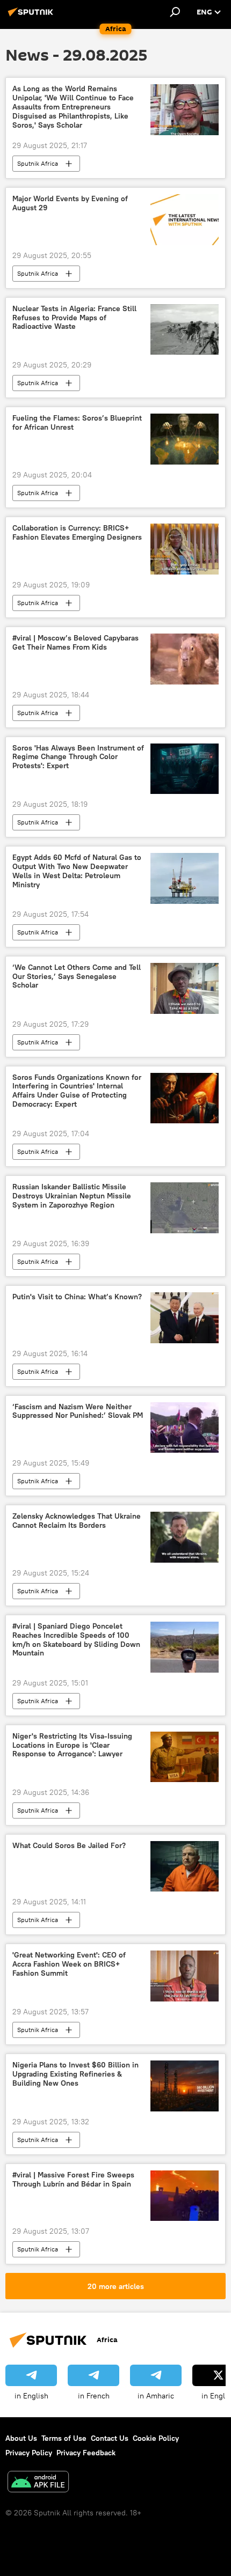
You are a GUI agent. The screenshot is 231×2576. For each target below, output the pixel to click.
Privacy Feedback (86, 2453)
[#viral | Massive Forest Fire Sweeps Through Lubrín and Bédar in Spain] (185, 2196)
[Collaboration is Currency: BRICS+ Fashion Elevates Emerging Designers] (185, 549)
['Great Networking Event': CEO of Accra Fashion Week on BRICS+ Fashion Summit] (185, 1976)
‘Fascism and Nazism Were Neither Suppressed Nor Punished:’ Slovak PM (78, 1411)
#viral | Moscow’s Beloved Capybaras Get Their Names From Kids (75, 643)
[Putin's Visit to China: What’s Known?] (185, 1318)
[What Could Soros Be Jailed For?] (185, 1866)
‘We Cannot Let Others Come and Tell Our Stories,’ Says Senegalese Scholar (77, 977)
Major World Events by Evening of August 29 (70, 203)
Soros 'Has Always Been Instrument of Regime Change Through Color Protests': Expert (78, 757)
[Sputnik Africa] (32, 16)
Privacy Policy (29, 2453)
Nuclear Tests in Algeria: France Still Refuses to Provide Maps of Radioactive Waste (74, 318)
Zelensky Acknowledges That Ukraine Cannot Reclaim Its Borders (77, 1521)
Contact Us (110, 2438)
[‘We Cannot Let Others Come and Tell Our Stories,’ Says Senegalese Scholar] (185, 988)
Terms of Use (64, 2438)
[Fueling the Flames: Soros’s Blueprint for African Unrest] (185, 439)
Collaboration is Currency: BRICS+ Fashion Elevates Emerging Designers (77, 533)
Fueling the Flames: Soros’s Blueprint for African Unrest (77, 423)
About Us (21, 2438)
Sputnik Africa (38, 163)
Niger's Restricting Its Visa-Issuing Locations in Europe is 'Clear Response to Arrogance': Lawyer (72, 1745)
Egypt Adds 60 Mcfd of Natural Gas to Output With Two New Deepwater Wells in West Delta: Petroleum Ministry (77, 871)
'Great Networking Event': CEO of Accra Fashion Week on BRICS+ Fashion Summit (69, 1964)
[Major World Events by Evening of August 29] (185, 220)
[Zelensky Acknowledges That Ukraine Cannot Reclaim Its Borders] (185, 1537)
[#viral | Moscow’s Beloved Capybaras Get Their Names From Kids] (185, 659)
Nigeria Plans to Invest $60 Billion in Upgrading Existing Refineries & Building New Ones (75, 2074)
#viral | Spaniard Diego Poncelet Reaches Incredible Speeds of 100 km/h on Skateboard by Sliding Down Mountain (76, 1640)
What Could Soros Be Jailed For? (69, 1846)
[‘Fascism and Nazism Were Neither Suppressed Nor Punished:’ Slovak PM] (185, 1428)
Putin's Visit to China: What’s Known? (77, 1297)
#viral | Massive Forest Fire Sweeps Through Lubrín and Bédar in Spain (73, 2180)
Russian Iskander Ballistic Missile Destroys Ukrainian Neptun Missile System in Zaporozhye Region (72, 1196)
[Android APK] (38, 2483)
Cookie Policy (156, 2438)
